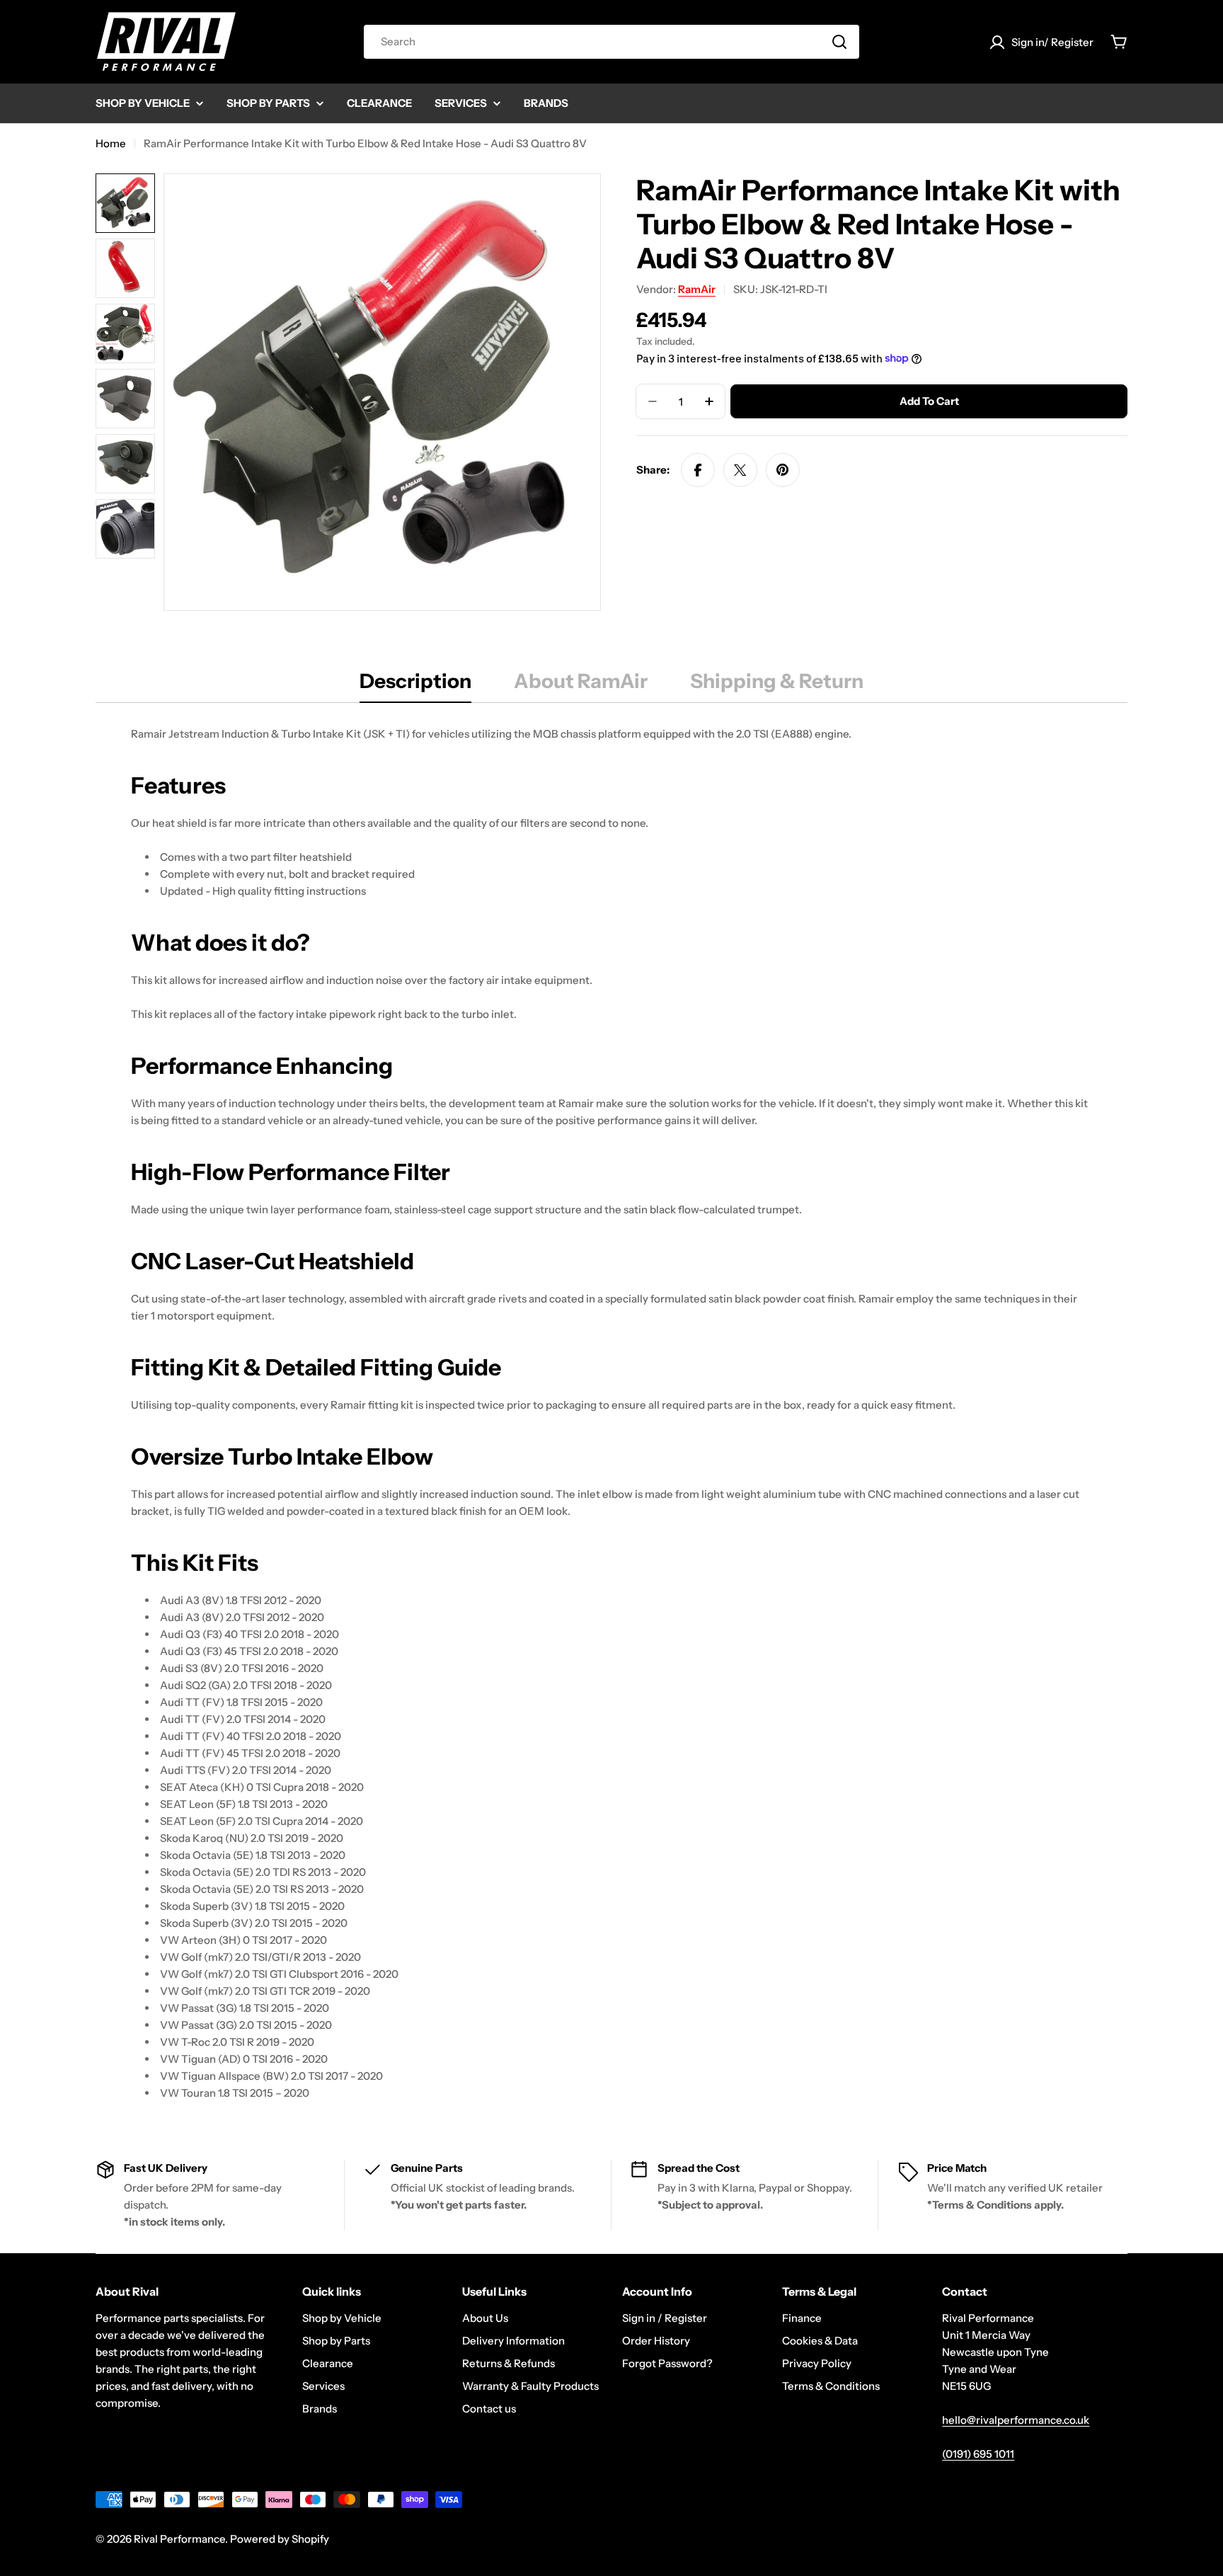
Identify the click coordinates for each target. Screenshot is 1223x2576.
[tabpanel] (611, 1414)
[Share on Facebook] (698, 470)
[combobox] (611, 42)
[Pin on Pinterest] (783, 470)
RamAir (697, 289)
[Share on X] (740, 470)
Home (111, 143)
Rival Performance (179, 2539)
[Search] (839, 42)
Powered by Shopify (280, 2539)
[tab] (415, 685)
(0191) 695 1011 (978, 2454)
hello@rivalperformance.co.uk (1016, 2420)
